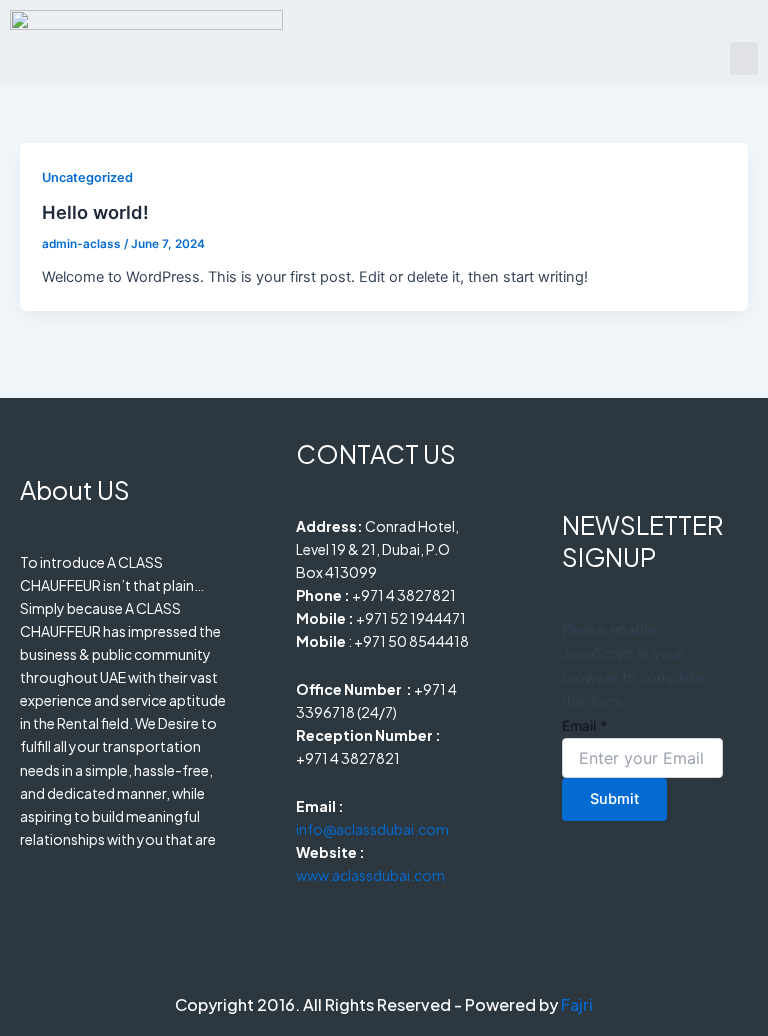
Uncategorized (87, 177)
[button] (744, 58)
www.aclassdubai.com (370, 875)
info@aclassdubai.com (372, 829)
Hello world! (95, 212)
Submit (614, 799)
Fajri (577, 1004)
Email (584, 725)
